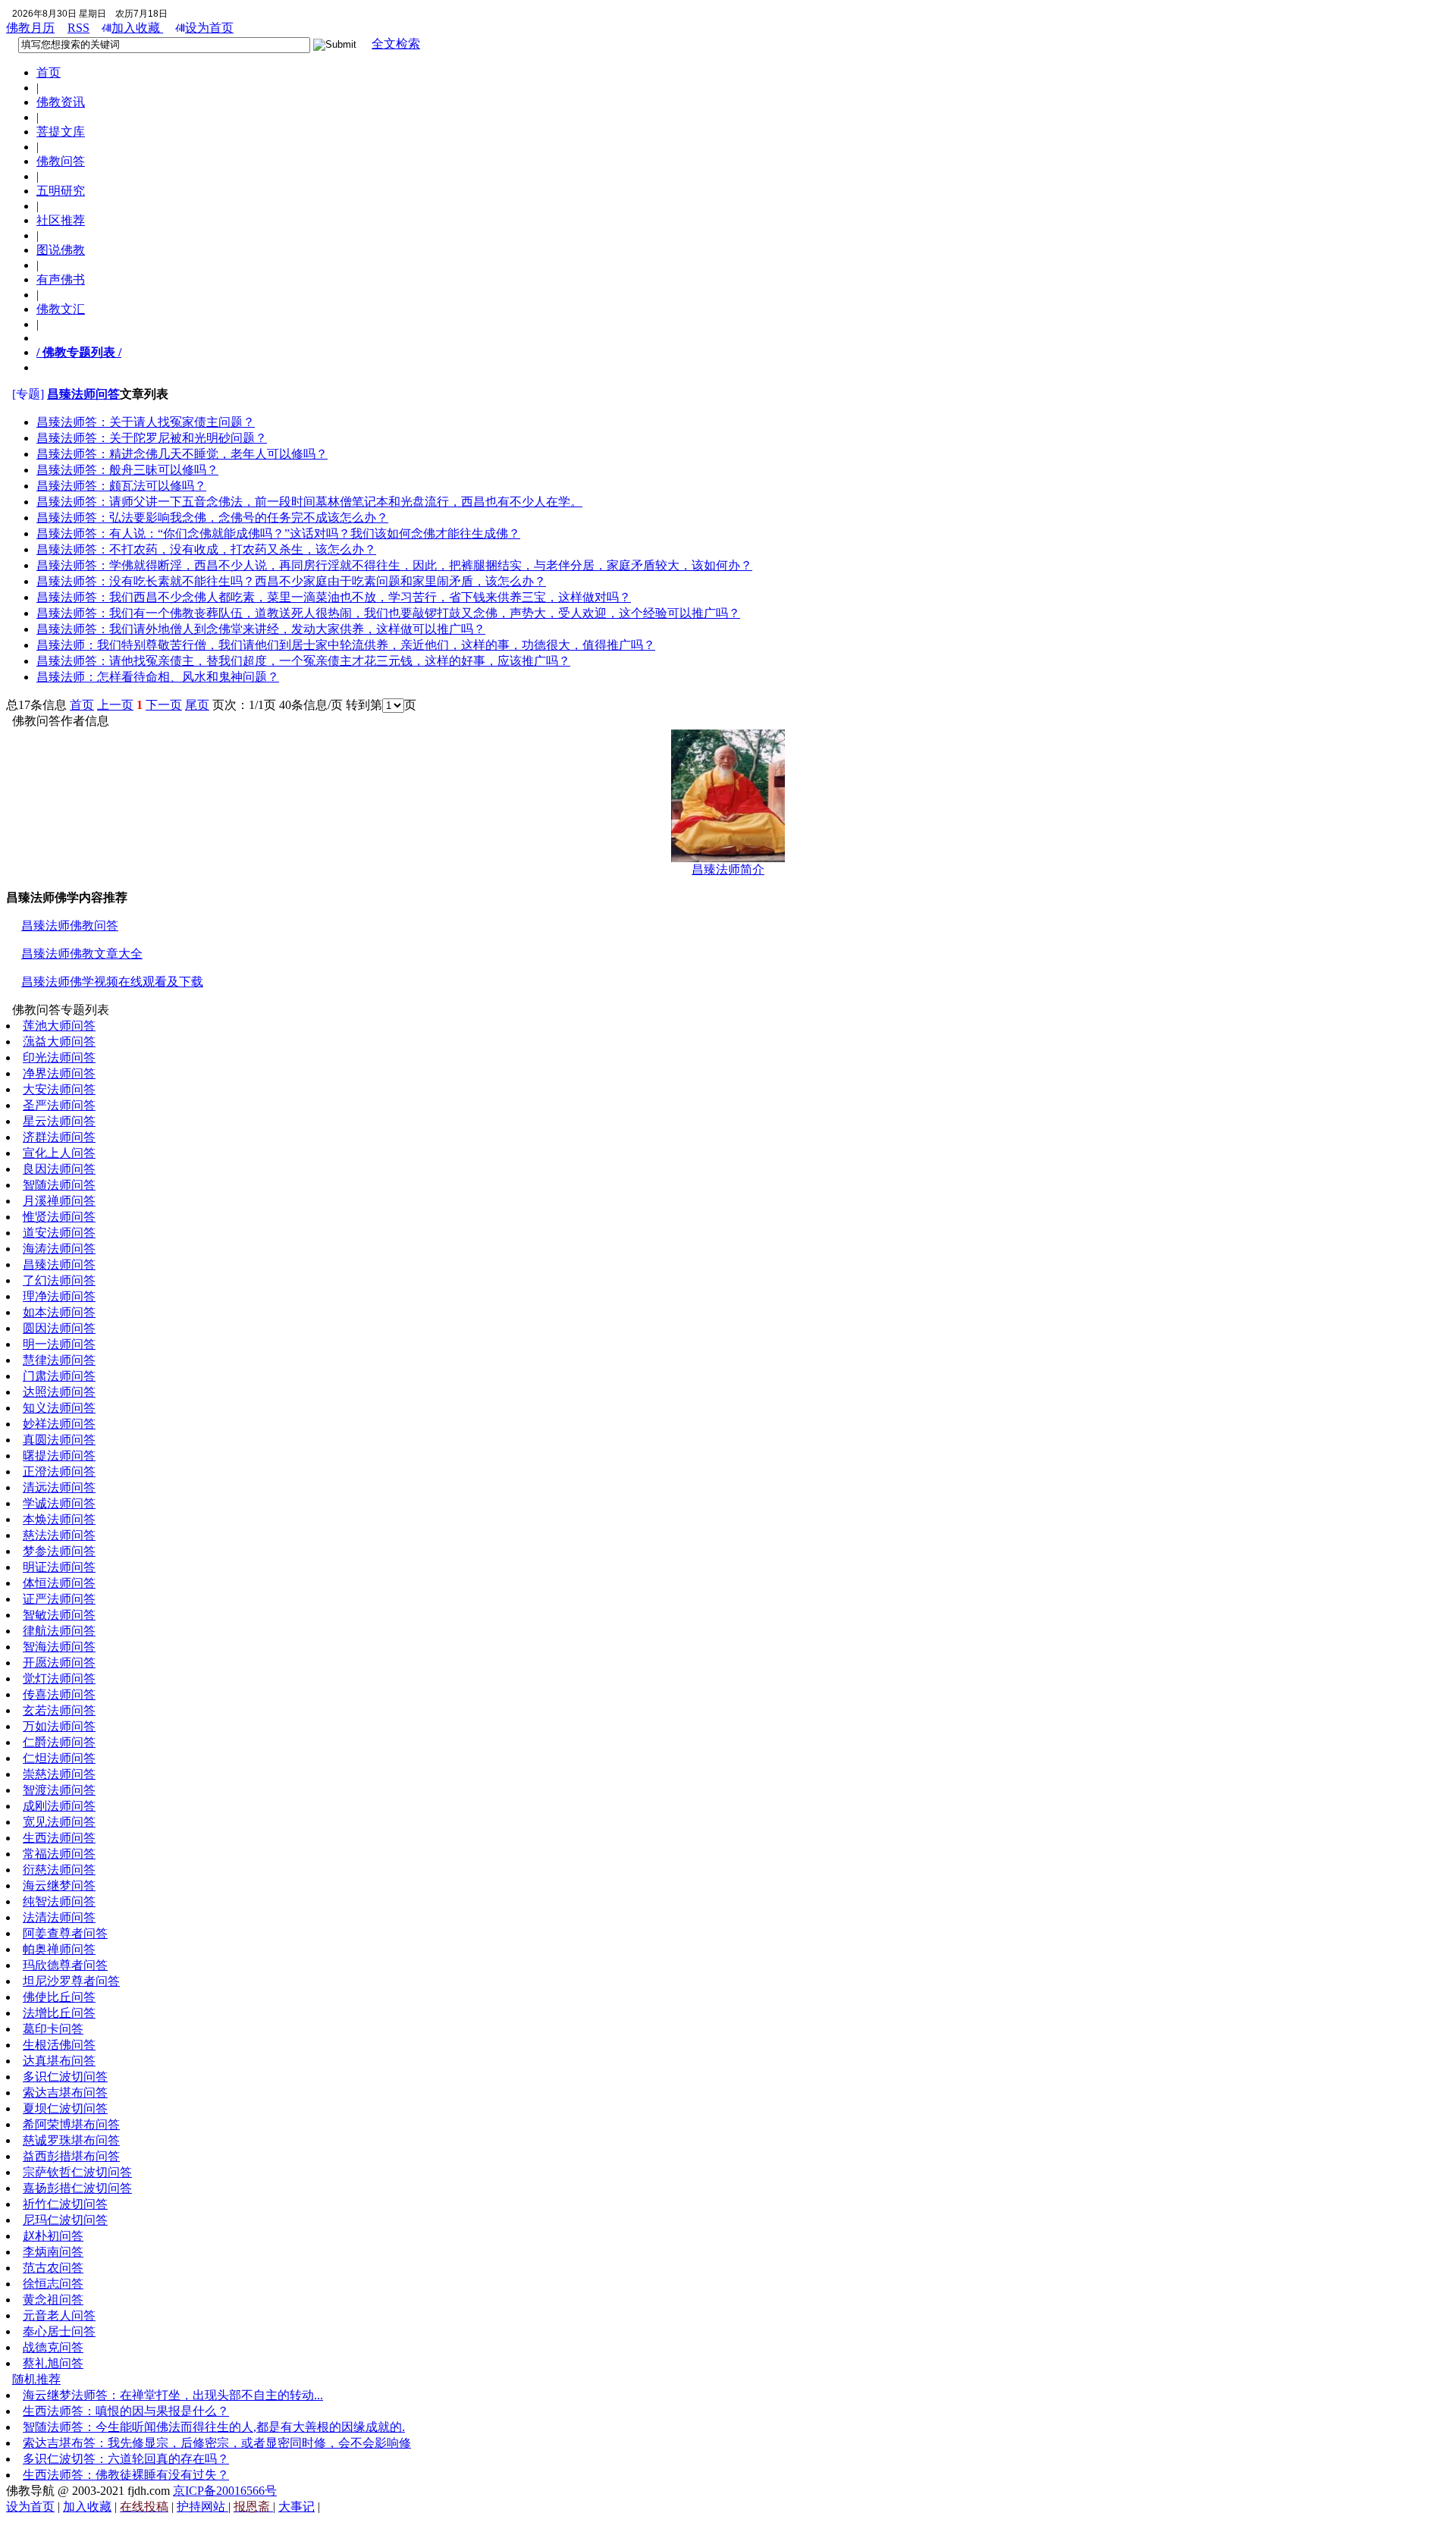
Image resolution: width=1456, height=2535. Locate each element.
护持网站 (202, 2507)
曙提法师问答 (59, 1456)
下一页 (164, 705)
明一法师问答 (59, 1344)
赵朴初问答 (53, 2236)
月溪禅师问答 (59, 1201)
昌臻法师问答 (83, 394)
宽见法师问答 (59, 1822)
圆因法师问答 (59, 1328)
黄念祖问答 (53, 2300)
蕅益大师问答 (59, 1042)
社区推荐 (61, 220)
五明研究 (61, 191)
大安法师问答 (59, 1089)
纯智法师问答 (59, 1901)
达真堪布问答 (59, 2061)
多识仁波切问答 (65, 2077)
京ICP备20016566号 (225, 2491)
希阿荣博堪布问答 (71, 2124)
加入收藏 (137, 28)
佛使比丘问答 (59, 1997)
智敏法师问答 (59, 1615)
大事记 (297, 2507)
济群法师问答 (59, 1137)
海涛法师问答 (59, 1249)
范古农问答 (53, 2268)
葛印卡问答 (53, 2029)
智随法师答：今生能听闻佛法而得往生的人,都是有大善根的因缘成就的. (214, 2427)
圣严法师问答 (59, 1105)
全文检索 (396, 44)
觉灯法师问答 (59, 1678)
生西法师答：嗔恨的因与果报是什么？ (126, 2411)
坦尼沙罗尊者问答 (71, 1981)
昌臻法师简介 (728, 869)
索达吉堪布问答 (65, 2093)
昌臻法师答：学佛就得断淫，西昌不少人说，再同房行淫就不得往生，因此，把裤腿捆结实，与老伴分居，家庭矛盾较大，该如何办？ (394, 565)
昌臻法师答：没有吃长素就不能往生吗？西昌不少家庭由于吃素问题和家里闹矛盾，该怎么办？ (291, 581)
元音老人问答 (59, 2315)
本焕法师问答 (59, 1519)
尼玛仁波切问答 (65, 2220)
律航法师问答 (59, 1631)
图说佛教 (61, 250)
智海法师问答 (59, 1647)
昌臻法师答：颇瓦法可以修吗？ (121, 486)
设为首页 (209, 28)
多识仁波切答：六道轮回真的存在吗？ (126, 2459)
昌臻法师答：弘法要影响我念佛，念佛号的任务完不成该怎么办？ (212, 518)
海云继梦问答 (59, 1886)
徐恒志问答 (53, 2284)
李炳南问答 (53, 2252)
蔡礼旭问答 (53, 2363)
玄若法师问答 (59, 1710)
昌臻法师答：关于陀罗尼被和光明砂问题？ (152, 438)
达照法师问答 (59, 1392)
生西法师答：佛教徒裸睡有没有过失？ (126, 2475)
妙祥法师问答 (59, 1424)
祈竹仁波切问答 (65, 2204)
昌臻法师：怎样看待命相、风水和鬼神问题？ (158, 677)
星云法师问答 (59, 1121)
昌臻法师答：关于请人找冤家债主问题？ (146, 422)
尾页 (197, 705)
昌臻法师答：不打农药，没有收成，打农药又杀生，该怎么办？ (206, 549)
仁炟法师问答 (59, 1758)
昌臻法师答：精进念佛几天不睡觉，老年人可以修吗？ (182, 454)
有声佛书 (61, 279)
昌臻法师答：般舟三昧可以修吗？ (127, 470)
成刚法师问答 (59, 1806)
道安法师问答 (59, 1233)
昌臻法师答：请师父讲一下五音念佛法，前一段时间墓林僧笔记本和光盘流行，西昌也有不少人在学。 (309, 502)
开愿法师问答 (59, 1663)
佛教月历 (30, 28)
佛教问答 (61, 161)
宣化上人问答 (59, 1153)
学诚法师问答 (59, 1503)
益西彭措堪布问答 (71, 2156)
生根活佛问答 (59, 2045)
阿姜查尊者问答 (65, 1933)
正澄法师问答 (59, 1471)
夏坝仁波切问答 (65, 2108)
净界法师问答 (59, 1073)
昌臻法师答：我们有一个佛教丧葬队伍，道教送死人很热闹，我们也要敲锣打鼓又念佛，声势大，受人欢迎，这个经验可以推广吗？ (388, 613)
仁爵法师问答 (59, 1742)
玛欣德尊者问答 (65, 1965)
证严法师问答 (59, 1599)
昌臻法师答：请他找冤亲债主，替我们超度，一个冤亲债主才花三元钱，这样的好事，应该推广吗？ (303, 661)
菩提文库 (61, 132)
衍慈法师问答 (59, 1870)
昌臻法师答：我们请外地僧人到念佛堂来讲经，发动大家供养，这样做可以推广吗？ (261, 629)
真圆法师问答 (59, 1440)
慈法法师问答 (59, 1535)
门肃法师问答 (59, 1376)
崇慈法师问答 (59, 1774)
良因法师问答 (59, 1169)
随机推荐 (36, 2379)
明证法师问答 (59, 1567)
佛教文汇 (61, 309)
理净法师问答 (59, 1296)
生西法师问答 (59, 1838)
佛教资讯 (61, 102)
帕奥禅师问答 (59, 1949)
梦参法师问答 (59, 1551)
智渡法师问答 (59, 1790)
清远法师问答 (59, 1487)
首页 (49, 72)
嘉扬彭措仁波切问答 (77, 2188)
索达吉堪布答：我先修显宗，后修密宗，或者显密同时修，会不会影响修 (217, 2443)
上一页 (115, 705)
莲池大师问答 (59, 1026)
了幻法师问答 (59, 1280)
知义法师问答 (59, 1408)
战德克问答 (53, 2347)
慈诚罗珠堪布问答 (71, 2140)
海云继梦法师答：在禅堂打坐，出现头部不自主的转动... (173, 2395)
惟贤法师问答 (59, 1217)
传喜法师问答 (59, 1694)
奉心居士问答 (59, 2331)
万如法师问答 (59, 1726)
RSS (78, 28)
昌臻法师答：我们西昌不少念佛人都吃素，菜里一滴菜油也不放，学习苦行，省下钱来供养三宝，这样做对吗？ (334, 597)
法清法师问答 (59, 1917)
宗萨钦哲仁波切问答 (77, 2172)
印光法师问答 (59, 1057)
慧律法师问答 (59, 1360)
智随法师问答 (59, 1185)
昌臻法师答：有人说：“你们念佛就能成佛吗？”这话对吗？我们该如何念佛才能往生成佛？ (278, 533)
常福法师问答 (59, 1854)
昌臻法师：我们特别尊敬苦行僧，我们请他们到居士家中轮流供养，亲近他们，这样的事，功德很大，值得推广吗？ (346, 645)
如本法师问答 (59, 1312)
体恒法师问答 (59, 1583)
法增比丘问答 (59, 2013)
